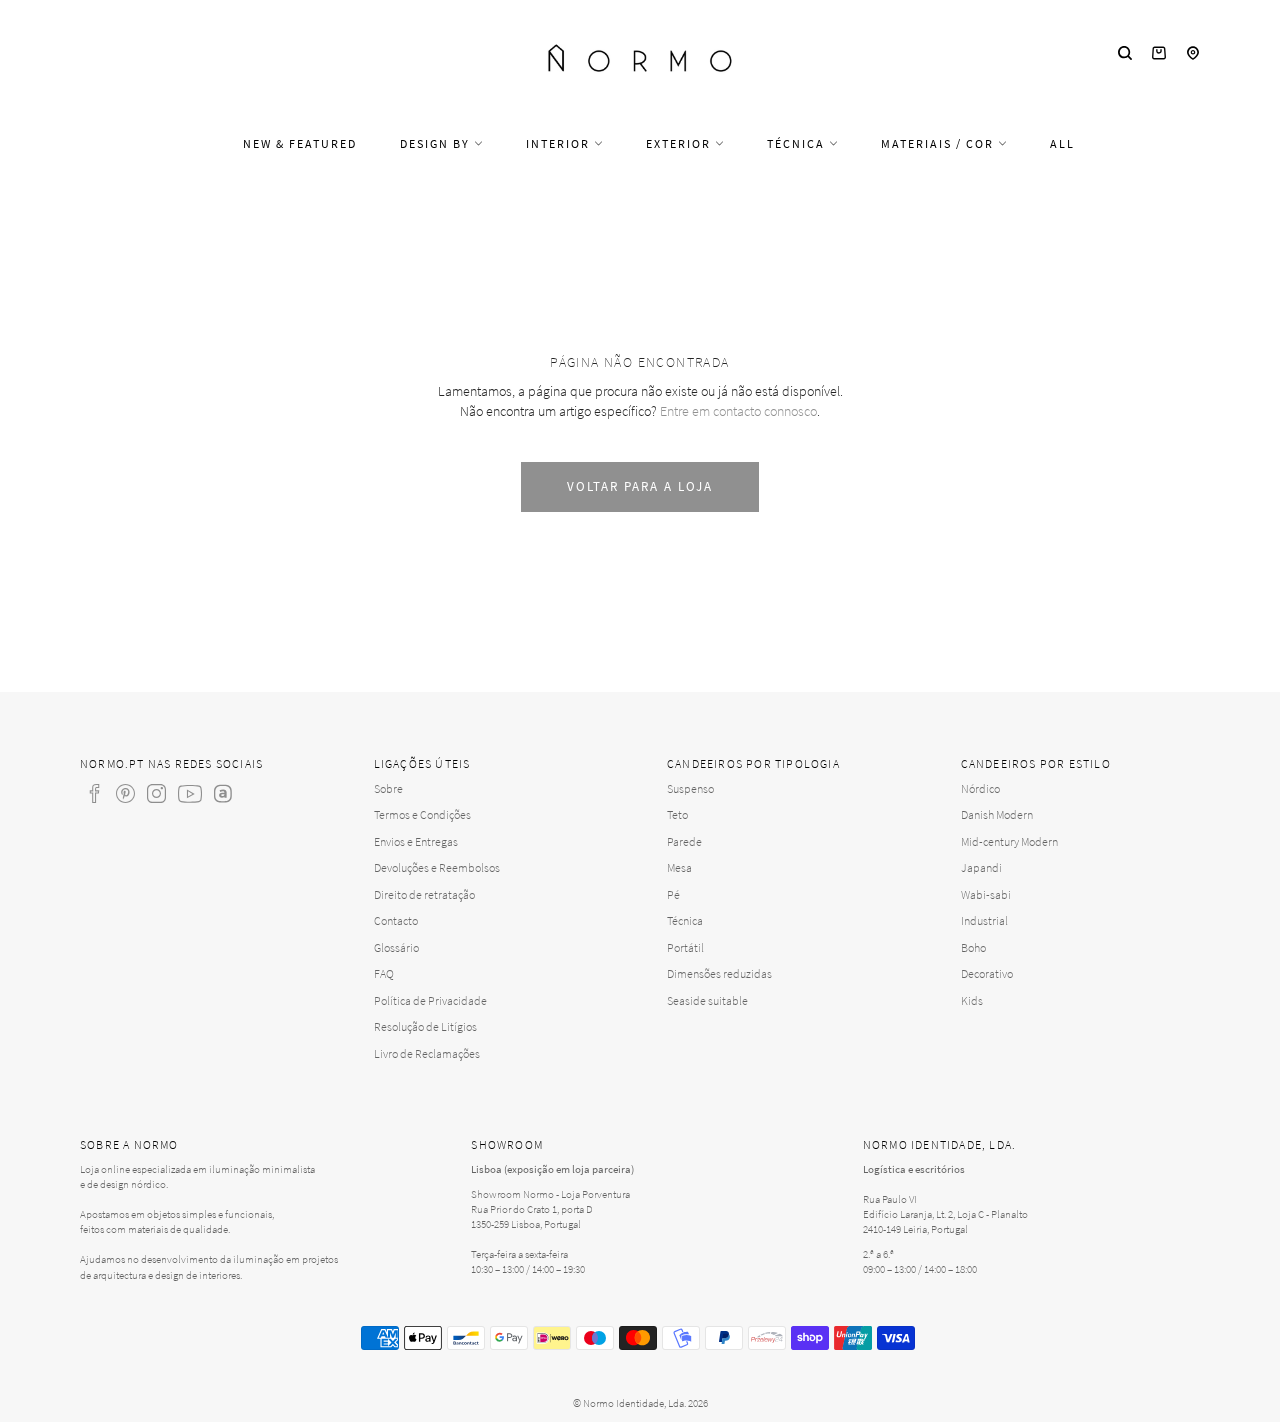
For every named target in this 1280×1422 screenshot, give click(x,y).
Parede (684, 841)
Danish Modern (997, 814)
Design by (437, 143)
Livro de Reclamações (427, 1053)
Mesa (679, 867)
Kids (972, 1000)
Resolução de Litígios (425, 1026)
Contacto (396, 920)
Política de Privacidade (430, 1000)
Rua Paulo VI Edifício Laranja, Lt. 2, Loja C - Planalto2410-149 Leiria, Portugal (945, 1214)
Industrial (984, 920)
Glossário (396, 947)
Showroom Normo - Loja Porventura (550, 1194)
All (1062, 143)
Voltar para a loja (639, 486)
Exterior (680, 143)
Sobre (388, 788)
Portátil (685, 947)
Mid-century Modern (1009, 841)
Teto (677, 814)
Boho (973, 947)
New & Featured (300, 143)
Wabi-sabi (986, 894)
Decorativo (987, 973)
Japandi (981, 867)
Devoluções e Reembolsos (437, 867)
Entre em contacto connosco (738, 411)
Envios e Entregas (416, 841)
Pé (673, 894)
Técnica (798, 143)
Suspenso (690, 788)
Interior (560, 143)
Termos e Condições (422, 814)
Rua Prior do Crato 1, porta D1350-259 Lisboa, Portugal (532, 1216)
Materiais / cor (939, 143)
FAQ (384, 973)
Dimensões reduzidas (719, 973)
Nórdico (980, 788)
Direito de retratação (424, 894)
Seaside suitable (707, 1000)
